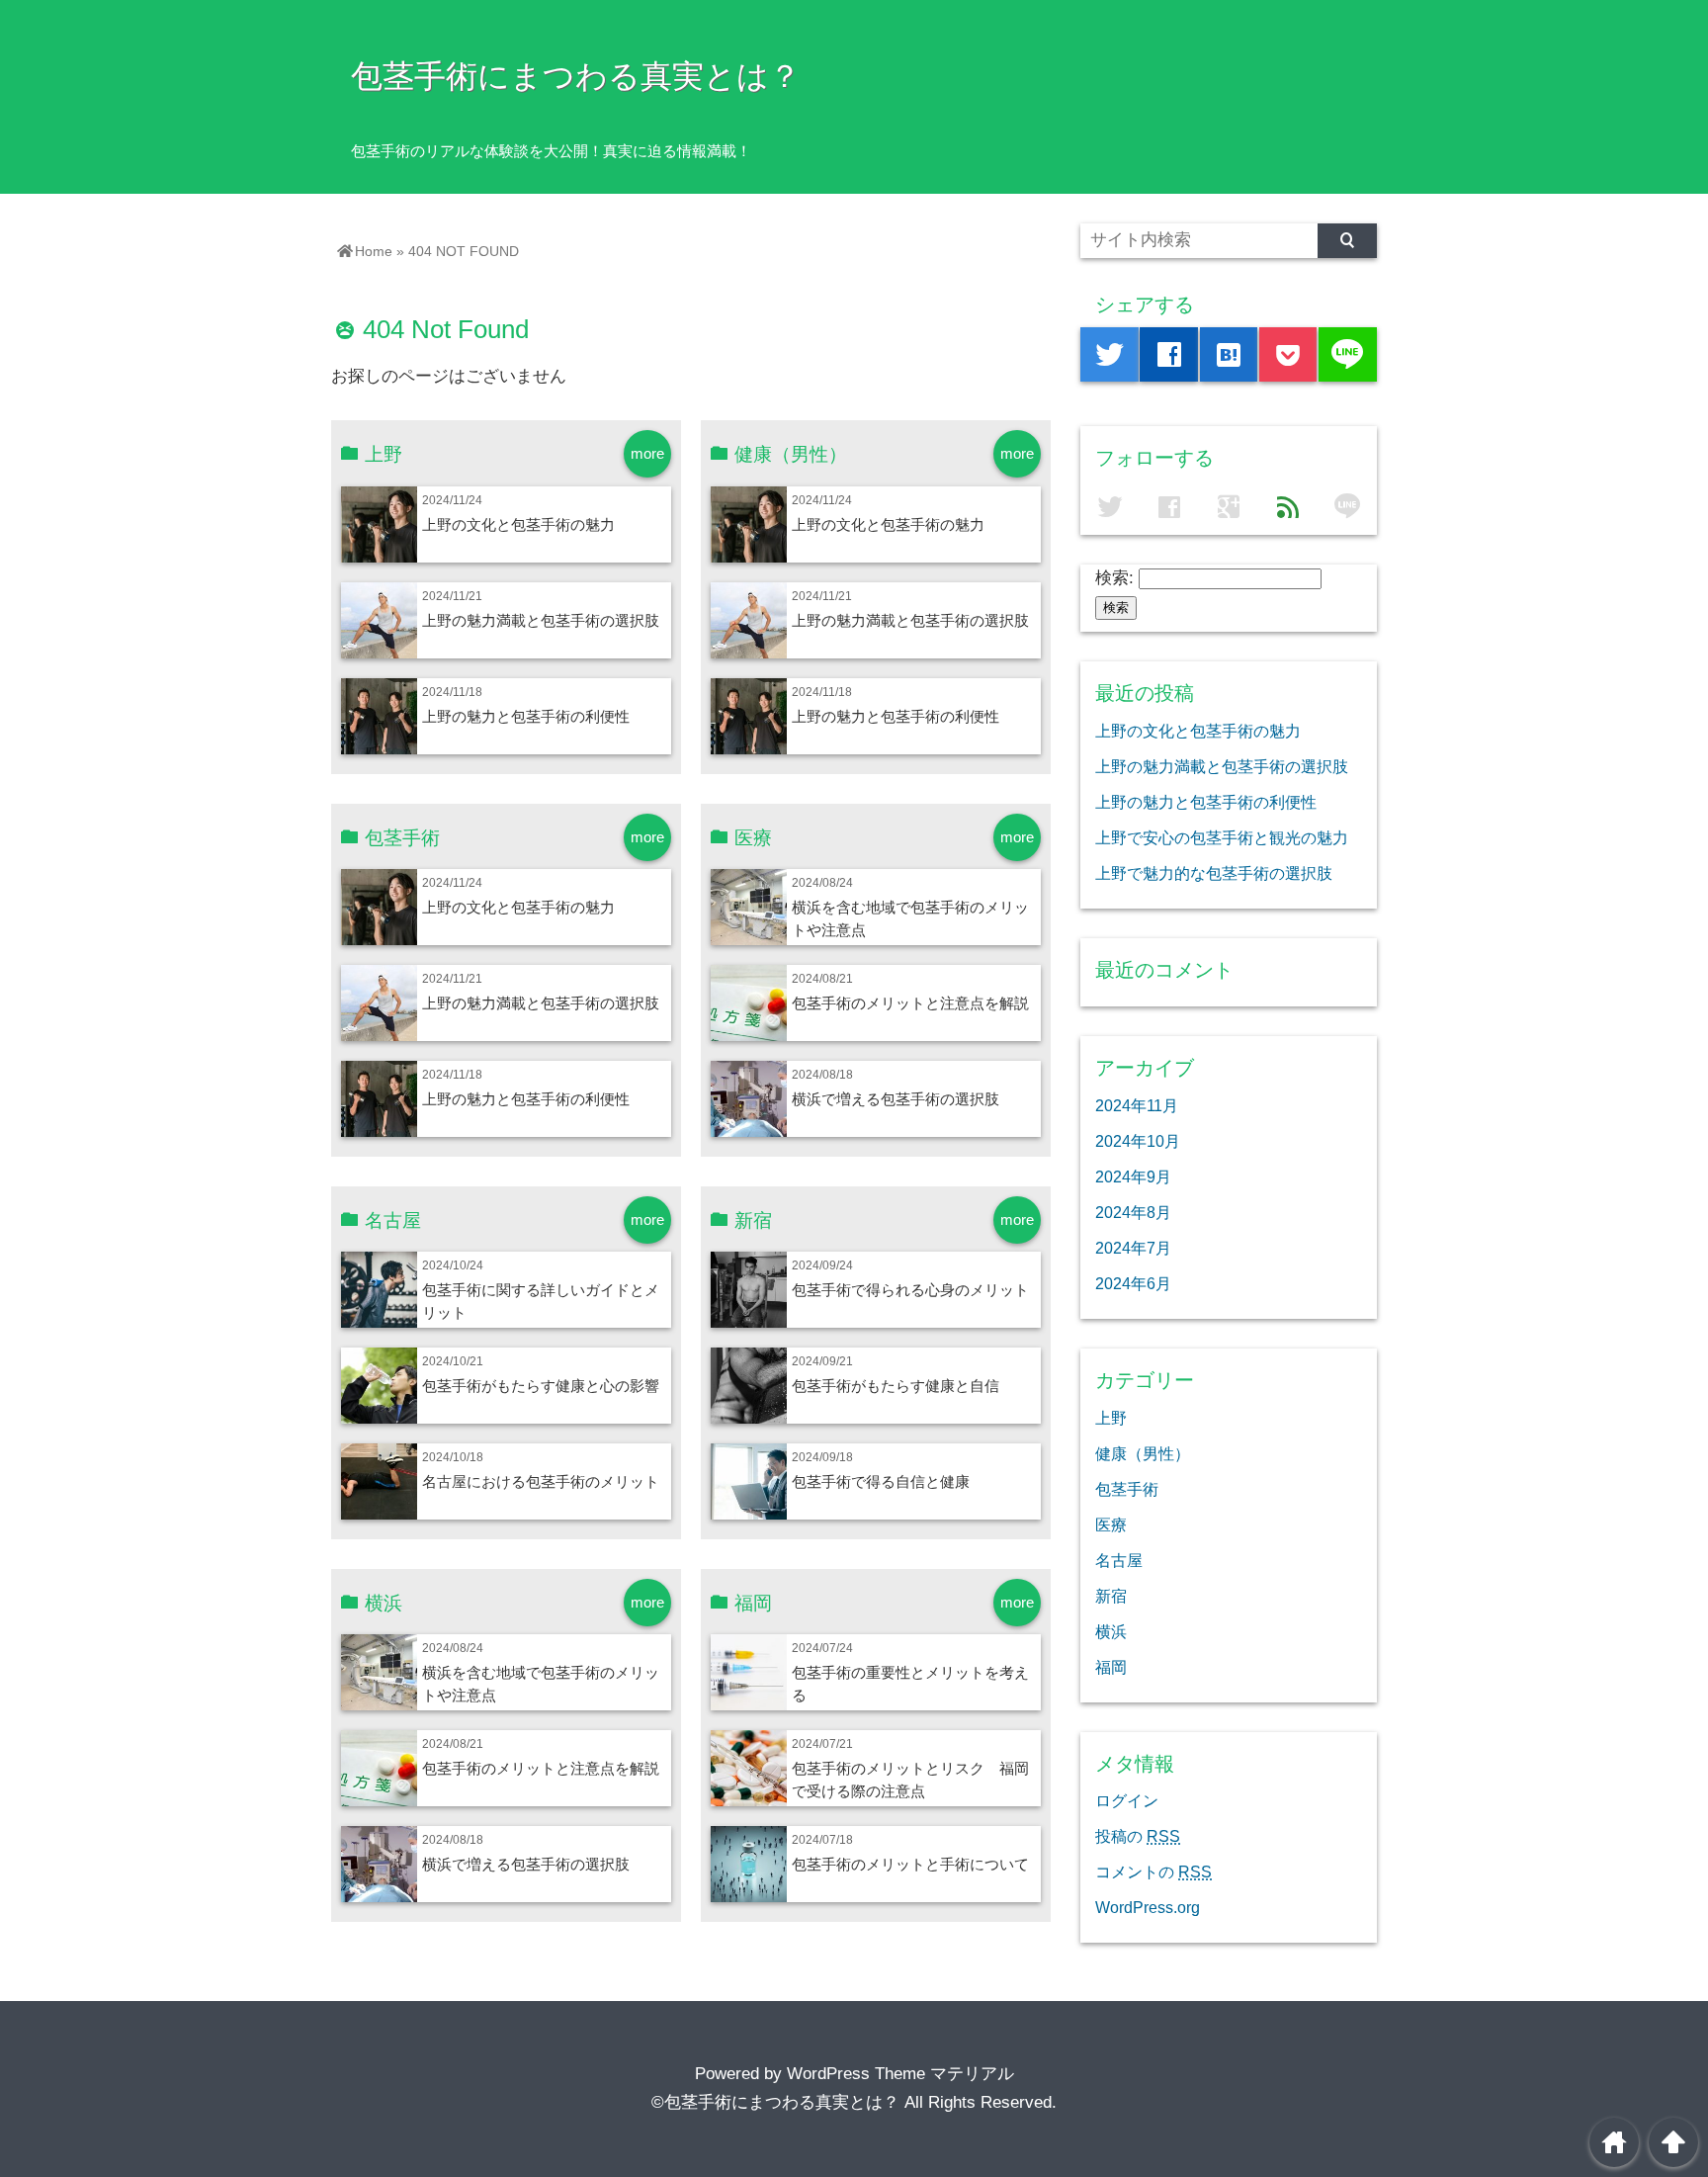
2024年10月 (1138, 1141)
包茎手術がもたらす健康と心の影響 (541, 1386)
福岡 (1111, 1667)
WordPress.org (1148, 1907)
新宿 (1111, 1596)
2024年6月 (1133, 1283)
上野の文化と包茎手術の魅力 (518, 524)
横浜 (1111, 1631)
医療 (1111, 1524)
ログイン (1127, 1800)
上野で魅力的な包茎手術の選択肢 (1214, 873)
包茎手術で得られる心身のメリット (910, 1290)
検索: (1114, 578)
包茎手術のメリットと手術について (910, 1864)
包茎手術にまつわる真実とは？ (576, 76)
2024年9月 (1133, 1176)
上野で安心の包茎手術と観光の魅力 (1222, 837)
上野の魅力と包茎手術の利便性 (526, 716)
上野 (1111, 1418)
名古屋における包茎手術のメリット (541, 1481)
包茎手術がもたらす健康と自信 (896, 1386)
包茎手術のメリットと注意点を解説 (910, 1003)
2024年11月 (1137, 1105)
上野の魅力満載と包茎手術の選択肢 (541, 620)
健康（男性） (1143, 1453)
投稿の (1138, 1836)
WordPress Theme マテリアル (900, 2074)
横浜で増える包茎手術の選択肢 (896, 1099)
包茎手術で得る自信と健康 (881, 1481)
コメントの (1153, 1872)
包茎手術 (1127, 1489)
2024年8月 (1133, 1212)
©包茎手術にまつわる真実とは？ (775, 2102)
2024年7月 (1133, 1248)
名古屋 (1119, 1560)
